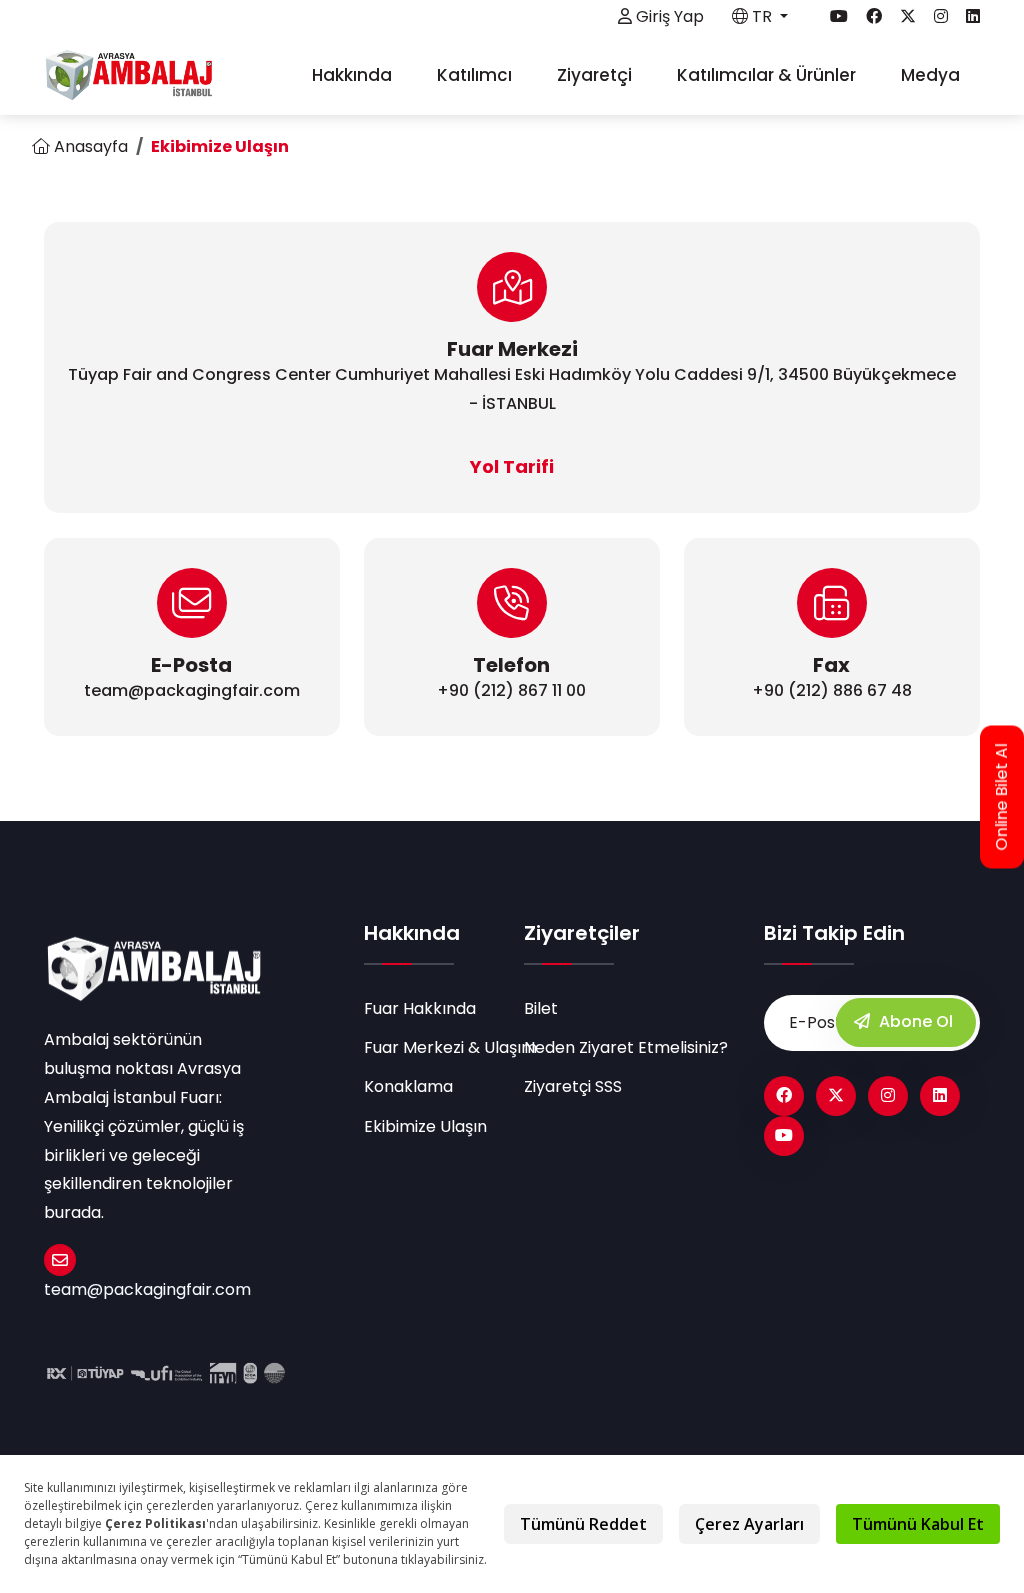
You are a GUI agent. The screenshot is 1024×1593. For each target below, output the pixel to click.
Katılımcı (476, 75)
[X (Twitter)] (836, 1096)
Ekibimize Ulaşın (425, 1126)
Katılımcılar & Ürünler (768, 75)
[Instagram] (888, 1096)
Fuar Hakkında (420, 1008)
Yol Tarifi (512, 466)
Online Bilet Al (1002, 796)
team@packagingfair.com (147, 1289)
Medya (932, 75)
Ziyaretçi (596, 75)
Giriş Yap (668, 16)
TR (762, 16)
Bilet (541, 1008)
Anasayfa (89, 146)
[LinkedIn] (940, 1096)
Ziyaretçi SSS (573, 1086)
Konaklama (408, 1086)
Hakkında (354, 75)
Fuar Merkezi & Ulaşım (432, 1047)
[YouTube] (784, 1136)
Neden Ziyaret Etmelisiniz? (626, 1047)
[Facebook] (784, 1096)
